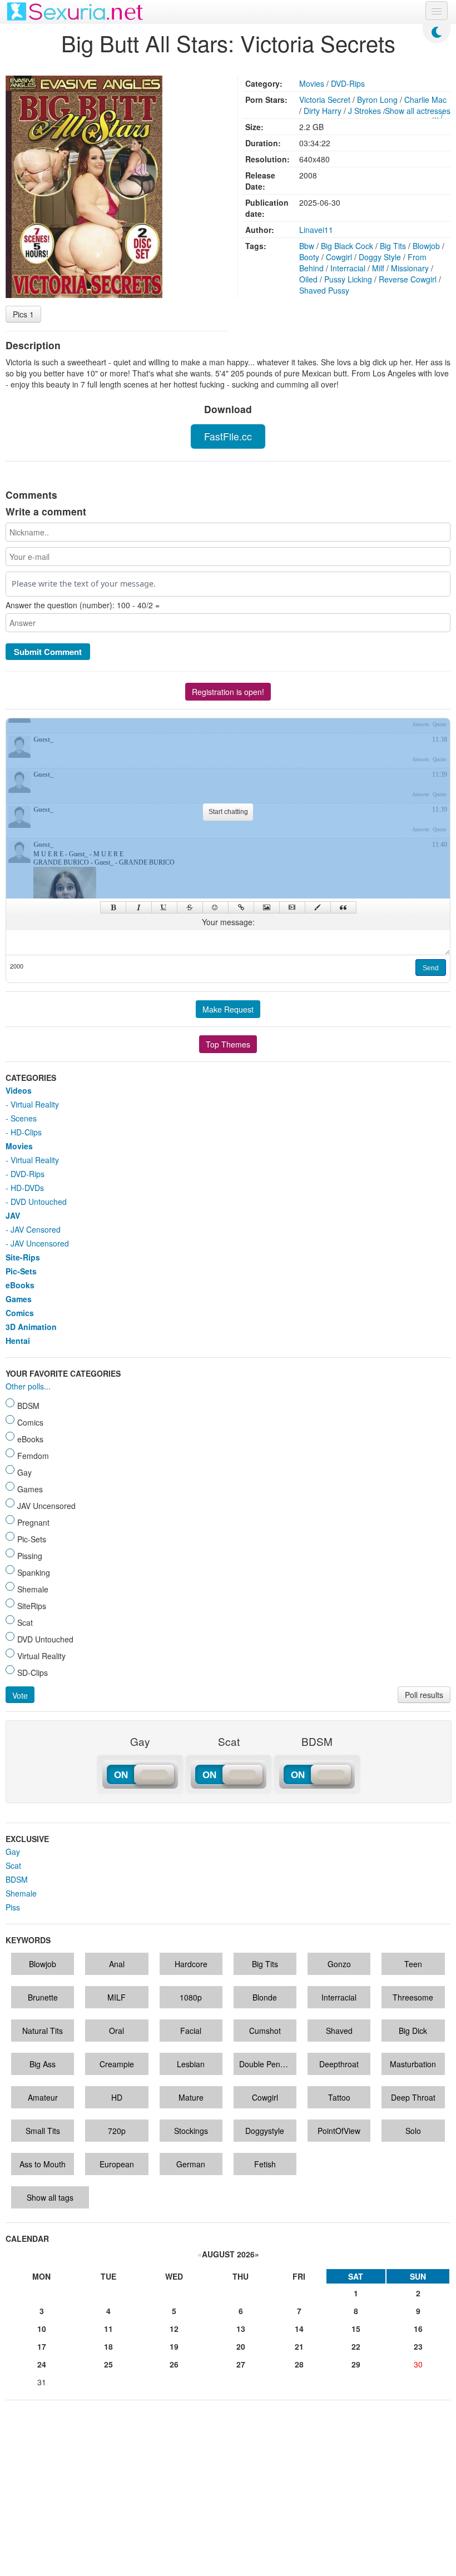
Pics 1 (23, 314)
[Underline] (164, 907)
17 (42, 2346)
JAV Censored (36, 1229)
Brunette (43, 1997)
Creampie (117, 2064)
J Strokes (365, 111)
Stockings (191, 2131)
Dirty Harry (323, 111)
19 (174, 2346)
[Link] (241, 907)
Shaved (339, 2031)
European (117, 2164)
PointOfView (339, 2131)
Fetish (265, 2164)
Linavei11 (316, 230)
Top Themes (228, 1044)
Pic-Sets (21, 1271)
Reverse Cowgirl (408, 279)
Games (19, 1299)
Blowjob (426, 246)
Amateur (43, 2097)
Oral (117, 2031)
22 (356, 2346)
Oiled (308, 279)
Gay (13, 1852)
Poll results (424, 1695)
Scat (13, 1865)
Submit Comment (48, 652)
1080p (191, 1997)
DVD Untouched (39, 1202)
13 (241, 2329)
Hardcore (191, 1964)
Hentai (18, 1341)
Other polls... (28, 1386)
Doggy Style (380, 257)
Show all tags (50, 2197)
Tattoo (339, 2097)
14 (299, 2329)
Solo (413, 2131)
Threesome (413, 1997)
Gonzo (339, 1964)
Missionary (410, 268)
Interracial (348, 268)
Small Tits (43, 2131)
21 (299, 2346)
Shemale (21, 1893)
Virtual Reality (35, 1104)
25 (108, 2364)
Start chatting (228, 812)
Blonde (265, 1997)
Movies (312, 83)
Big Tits (393, 246)
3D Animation (31, 1327)
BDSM (17, 1879)
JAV (13, 1215)
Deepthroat (339, 2064)
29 (356, 2364)
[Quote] (343, 907)
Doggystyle (265, 2131)
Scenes (24, 1118)
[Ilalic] (139, 907)
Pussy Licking (348, 279)
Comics (20, 1313)
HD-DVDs (27, 1188)
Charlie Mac (425, 100)
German (191, 2164)
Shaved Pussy (324, 290)
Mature (191, 2097)
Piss (13, 1907)
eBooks (20, 1285)
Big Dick (413, 2031)
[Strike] (190, 907)
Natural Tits (43, 2031)
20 (241, 2346)
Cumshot (265, 2031)
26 (174, 2364)
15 (356, 2329)
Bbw (307, 246)
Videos (19, 1090)
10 (42, 2329)
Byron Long (377, 100)
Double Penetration (268, 2064)
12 (174, 2329)
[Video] (292, 907)
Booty (309, 257)
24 (42, 2364)
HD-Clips (26, 1132)
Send (431, 968)
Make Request (228, 1009)
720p (117, 2131)
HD (117, 2097)
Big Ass (43, 2064)
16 (418, 2329)
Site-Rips (23, 1257)
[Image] (267, 907)
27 (241, 2364)
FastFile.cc (228, 436)
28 (299, 2364)
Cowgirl (339, 257)
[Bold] (113, 907)
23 (418, 2346)
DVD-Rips (348, 83)
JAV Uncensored (40, 1243)
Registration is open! (228, 692)
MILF (117, 1997)
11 (108, 2329)
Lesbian (191, 2064)
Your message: (228, 922)
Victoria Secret (325, 100)
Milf (378, 268)
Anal (117, 1964)
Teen (413, 1964)
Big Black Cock (347, 246)
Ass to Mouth (43, 2164)
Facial (191, 2031)
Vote (20, 1695)
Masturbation (413, 2064)
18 (108, 2346)
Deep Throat (413, 2097)
